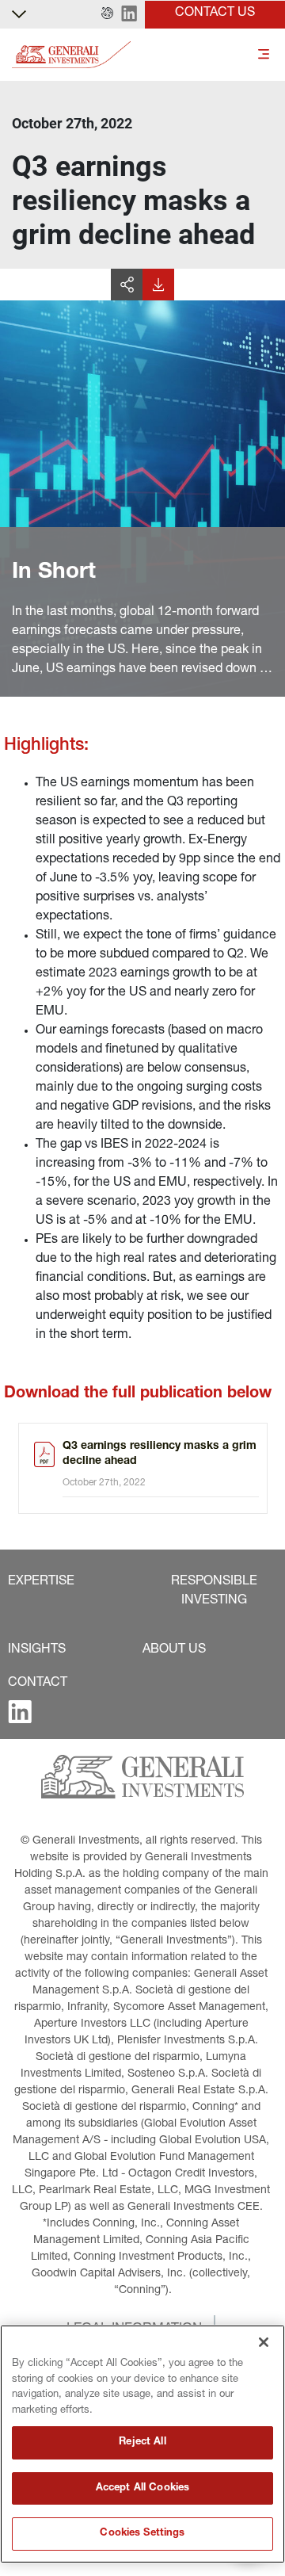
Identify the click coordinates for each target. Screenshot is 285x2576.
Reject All (142, 2442)
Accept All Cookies (142, 2488)
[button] (107, 14)
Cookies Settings (142, 2534)
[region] (142, 2444)
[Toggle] (264, 55)
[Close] (264, 2342)
